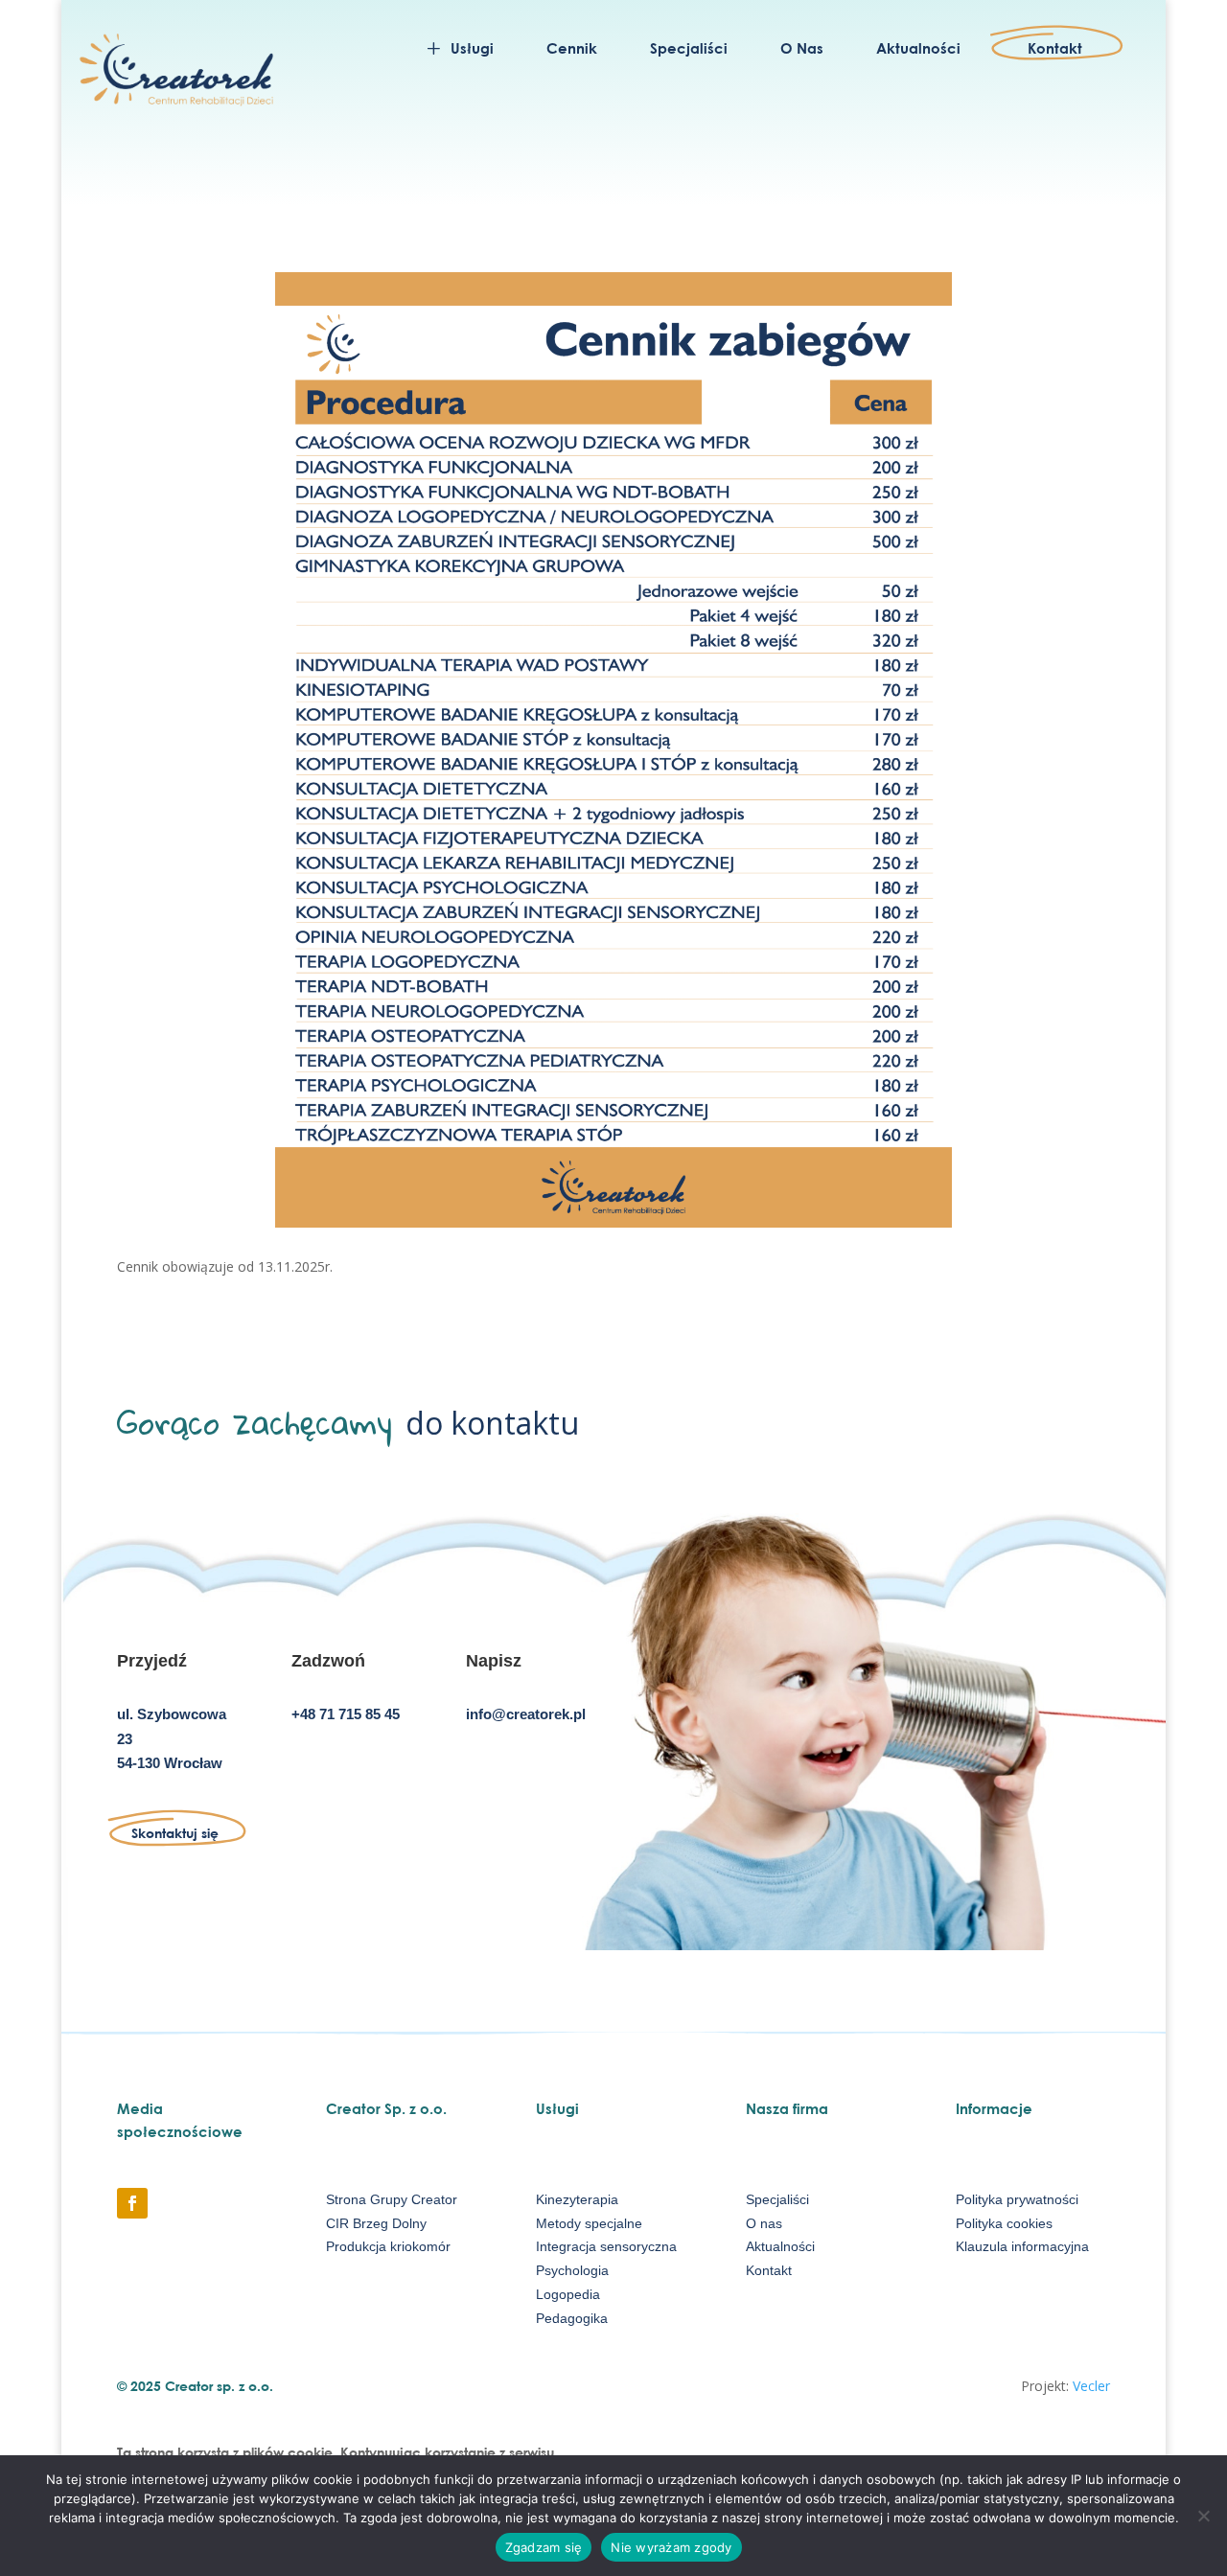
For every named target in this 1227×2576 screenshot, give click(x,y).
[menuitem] (458, 47)
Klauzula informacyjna (1022, 2246)
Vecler (1091, 2386)
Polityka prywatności (1017, 2199)
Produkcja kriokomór (388, 2246)
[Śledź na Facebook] (132, 2203)
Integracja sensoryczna (606, 2246)
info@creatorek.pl (526, 1714)
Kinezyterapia (577, 2199)
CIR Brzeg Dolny (376, 2223)
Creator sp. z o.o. (219, 2386)
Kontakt (769, 2270)
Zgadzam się (544, 2547)
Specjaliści (777, 2199)
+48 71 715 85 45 (346, 1714)
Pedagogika (572, 2318)
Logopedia (568, 2294)
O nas (764, 2223)
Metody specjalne (589, 2223)
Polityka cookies (1004, 2223)
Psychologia (572, 2270)
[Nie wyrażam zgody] (1203, 2516)
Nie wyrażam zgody (671, 2547)
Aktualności (780, 2246)
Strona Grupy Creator (392, 2199)
